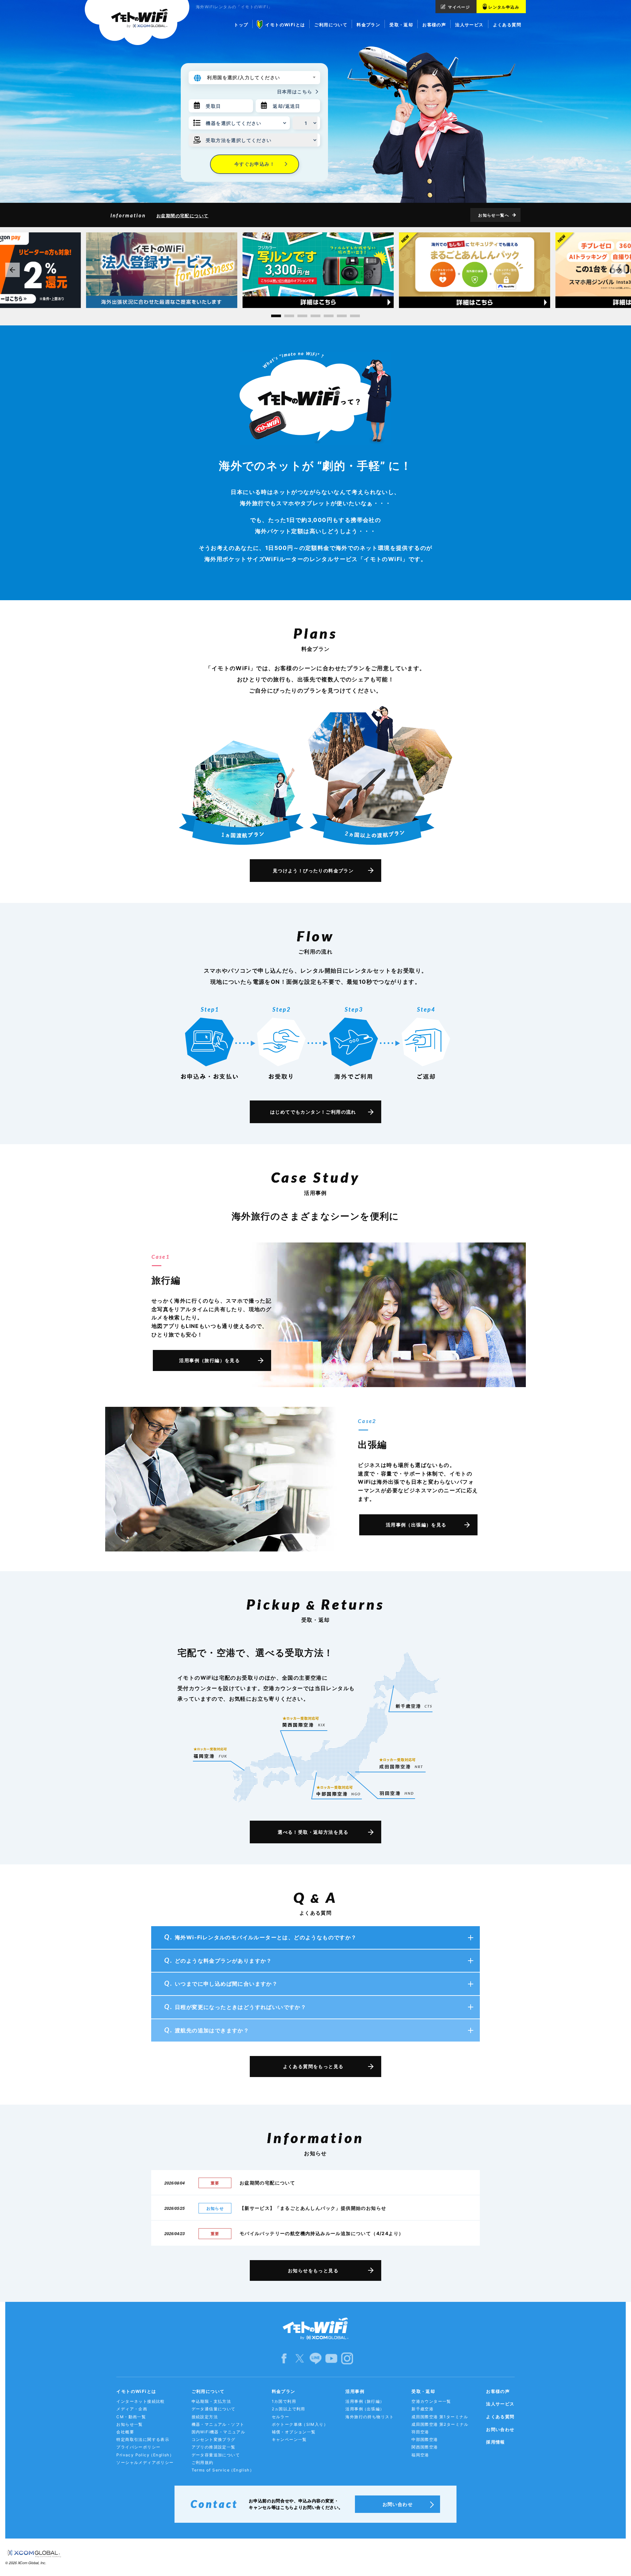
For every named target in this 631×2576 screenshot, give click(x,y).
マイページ (459, 7)
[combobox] (262, 78)
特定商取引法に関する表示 (143, 2439)
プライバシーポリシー (138, 2447)
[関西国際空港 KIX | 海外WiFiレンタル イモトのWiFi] (304, 1722)
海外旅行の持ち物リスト (370, 2417)
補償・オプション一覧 (294, 2432)
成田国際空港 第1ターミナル (440, 2417)
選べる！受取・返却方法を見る (313, 1832)
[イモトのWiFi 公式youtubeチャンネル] (331, 2358)
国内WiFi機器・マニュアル (219, 2432)
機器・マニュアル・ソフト (218, 2424)
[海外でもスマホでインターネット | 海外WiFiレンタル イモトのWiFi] (137, 23)
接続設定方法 (205, 2417)
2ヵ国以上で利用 (289, 2409)
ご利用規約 (203, 2462)
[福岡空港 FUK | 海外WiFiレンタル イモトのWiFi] (210, 1753)
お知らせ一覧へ (494, 215)
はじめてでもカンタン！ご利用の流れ (313, 1112)
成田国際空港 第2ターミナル (440, 2424)
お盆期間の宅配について (182, 216)
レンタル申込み (504, 7)
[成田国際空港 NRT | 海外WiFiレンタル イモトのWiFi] (402, 1760)
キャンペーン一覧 (289, 2439)
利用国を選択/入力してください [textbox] (244, 77)
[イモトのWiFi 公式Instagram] (347, 2358)
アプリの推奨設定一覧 (214, 2447)
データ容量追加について (216, 2455)
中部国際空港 (425, 2439)
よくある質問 (500, 2417)
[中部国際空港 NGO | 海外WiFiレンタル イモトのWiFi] (338, 1788)
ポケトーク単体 (300, 2424)
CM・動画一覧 (131, 2417)
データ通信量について (214, 2409)
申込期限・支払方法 (211, 2401)
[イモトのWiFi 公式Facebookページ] (284, 2358)
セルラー (281, 2417)
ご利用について (208, 2391)
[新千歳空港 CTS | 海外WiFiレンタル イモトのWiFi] (414, 1706)
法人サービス (500, 2404)
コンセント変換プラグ (214, 2439)
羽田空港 (420, 2432)
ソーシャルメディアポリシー (145, 2462)
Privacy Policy (145, 2455)
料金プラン (284, 2391)
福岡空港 (420, 2455)
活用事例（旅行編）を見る (210, 1360)
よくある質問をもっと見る (313, 2066)
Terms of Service (223, 2470)
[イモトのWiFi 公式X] (300, 2358)
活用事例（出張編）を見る (416, 1525)
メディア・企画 (132, 2409)
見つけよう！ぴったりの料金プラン (313, 871)
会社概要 (125, 2432)
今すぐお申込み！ (255, 164)
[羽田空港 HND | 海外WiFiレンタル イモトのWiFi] (397, 1793)
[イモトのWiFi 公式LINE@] (315, 2358)
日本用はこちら (295, 92)
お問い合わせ (500, 2429)
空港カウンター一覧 (431, 2401)
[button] (276, 316)
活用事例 (355, 2391)
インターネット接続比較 (140, 2401)
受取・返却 (423, 2391)
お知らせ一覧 (129, 2424)
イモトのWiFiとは (136, 2391)
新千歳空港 (422, 2409)
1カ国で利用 (284, 2401)
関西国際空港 (425, 2447)
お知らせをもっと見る (313, 2270)
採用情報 (496, 2442)
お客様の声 (498, 2391)
